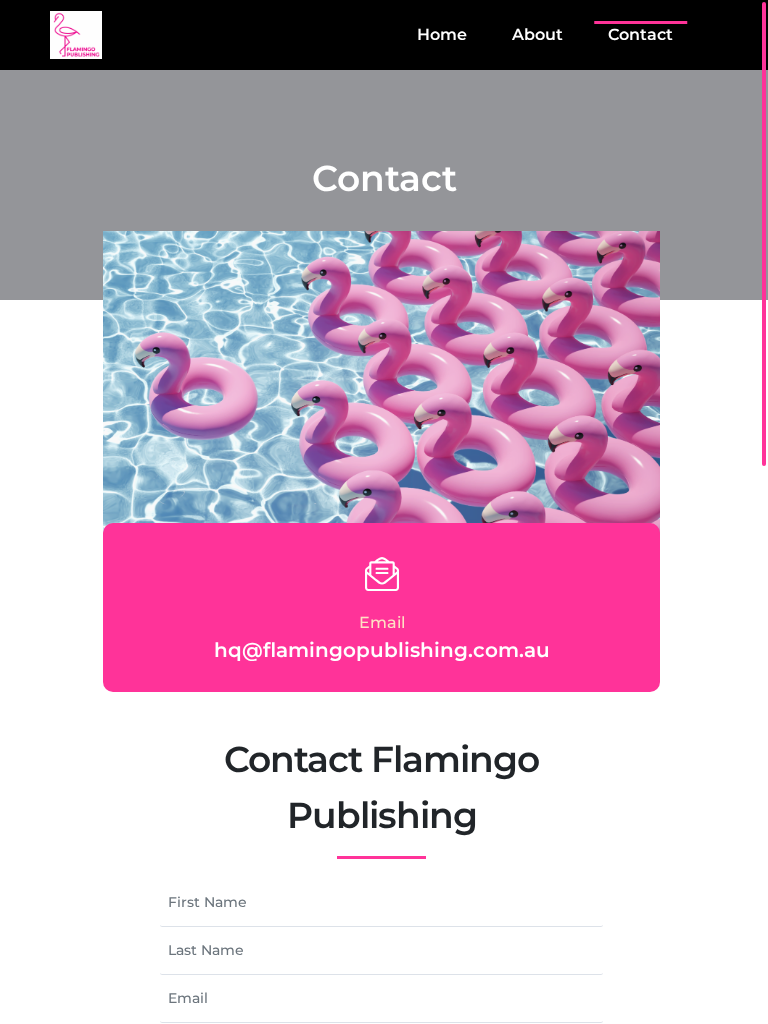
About (537, 34)
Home (442, 34)
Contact (640, 34)
